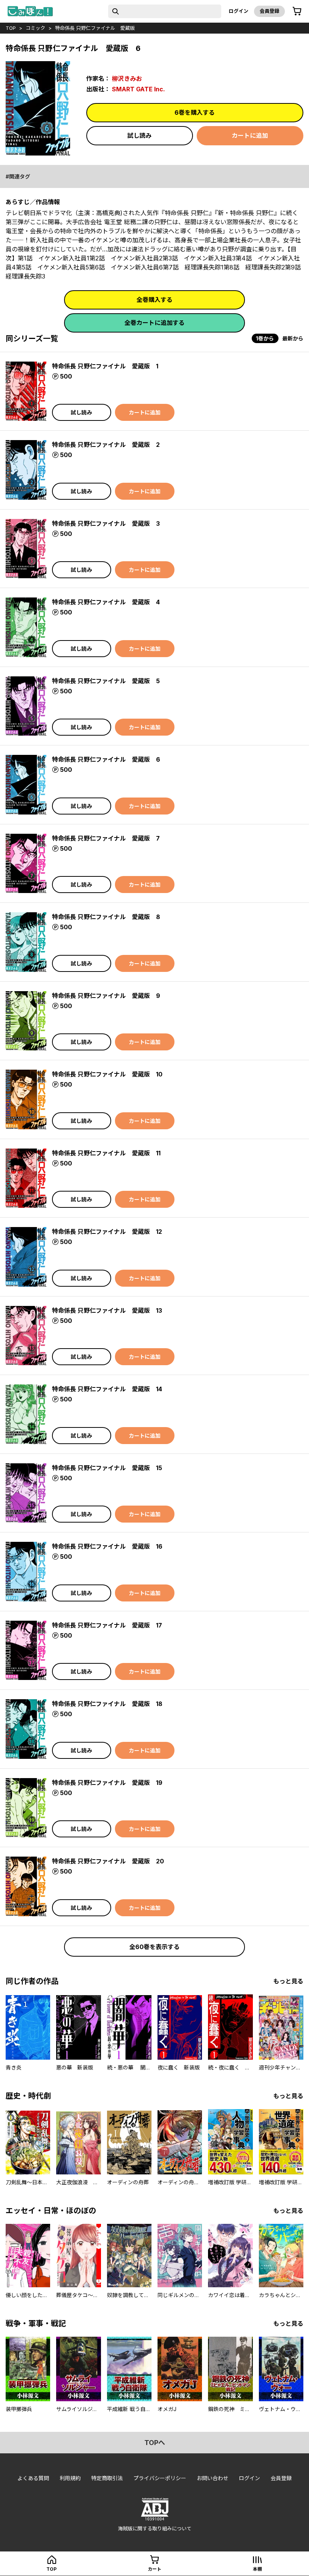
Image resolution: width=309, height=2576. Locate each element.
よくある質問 (33, 2478)
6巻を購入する (195, 112)
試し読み (139, 135)
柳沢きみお (127, 79)
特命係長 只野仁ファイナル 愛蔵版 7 (106, 838)
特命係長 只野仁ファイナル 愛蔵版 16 (107, 1546)
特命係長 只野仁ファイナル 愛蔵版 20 (108, 1861)
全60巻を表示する (154, 1947)
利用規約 (70, 2478)
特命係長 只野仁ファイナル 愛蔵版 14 (107, 1389)
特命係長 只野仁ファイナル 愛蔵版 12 (107, 1232)
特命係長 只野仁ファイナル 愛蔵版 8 (106, 917)
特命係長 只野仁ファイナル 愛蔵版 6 (106, 759)
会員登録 (269, 11)
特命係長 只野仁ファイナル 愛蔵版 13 (107, 1310)
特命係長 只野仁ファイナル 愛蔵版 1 (105, 366)
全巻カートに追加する (154, 323)
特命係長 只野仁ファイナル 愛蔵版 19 (107, 1783)
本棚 (257, 2569)
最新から (293, 338)
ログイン (239, 11)
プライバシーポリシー (160, 2478)
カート (154, 2569)
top (11, 28)
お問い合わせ (213, 2478)
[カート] (297, 11)
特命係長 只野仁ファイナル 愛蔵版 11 (106, 1153)
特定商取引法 (107, 2478)
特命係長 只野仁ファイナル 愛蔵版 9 (106, 996)
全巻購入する (154, 300)
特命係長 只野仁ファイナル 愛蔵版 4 (106, 602)
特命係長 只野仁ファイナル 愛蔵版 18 (107, 1704)
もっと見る (288, 1981)
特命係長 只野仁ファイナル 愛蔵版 (95, 28)
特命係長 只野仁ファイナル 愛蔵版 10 (107, 1074)
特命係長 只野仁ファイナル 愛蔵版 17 (107, 1625)
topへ (155, 2443)
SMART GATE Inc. (138, 89)
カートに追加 (250, 135)
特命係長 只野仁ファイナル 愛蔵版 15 (107, 1468)
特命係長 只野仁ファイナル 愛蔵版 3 (106, 524)
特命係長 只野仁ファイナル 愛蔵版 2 (106, 445)
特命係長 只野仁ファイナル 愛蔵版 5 (106, 681)
